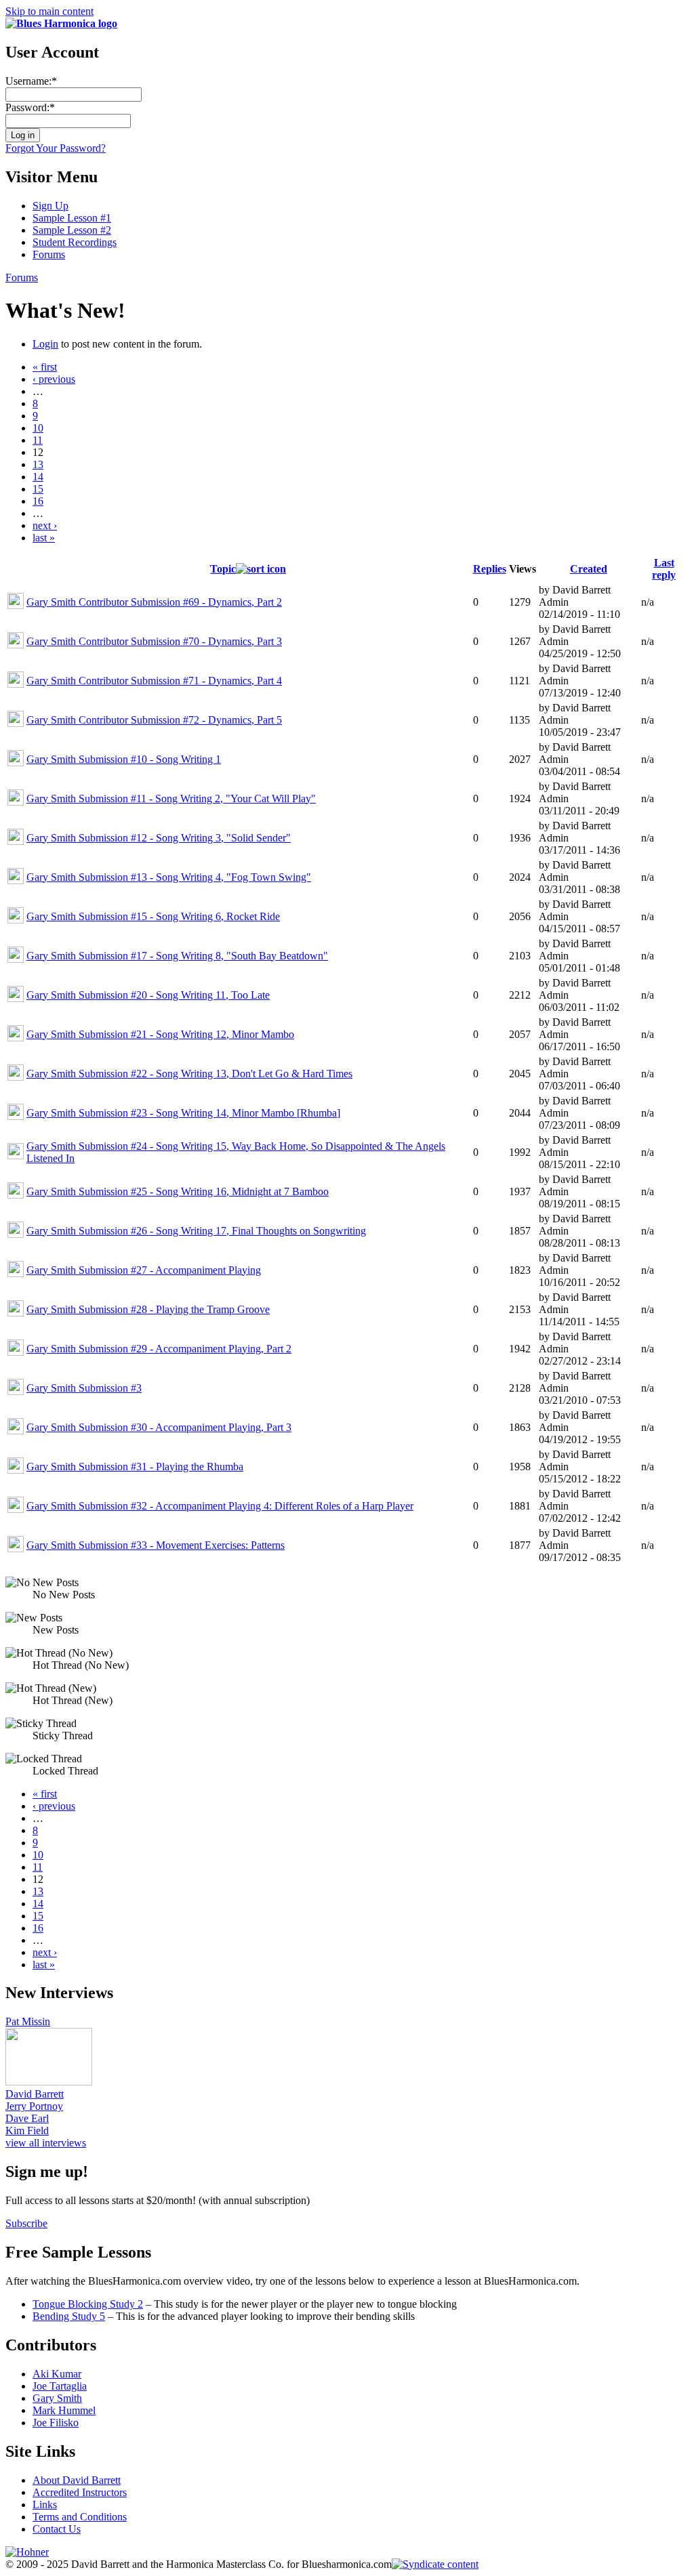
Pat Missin (28, 2021)
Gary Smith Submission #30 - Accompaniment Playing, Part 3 (159, 1427)
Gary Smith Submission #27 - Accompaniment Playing (144, 1270)
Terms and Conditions (80, 2517)
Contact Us (57, 2529)
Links (45, 2505)
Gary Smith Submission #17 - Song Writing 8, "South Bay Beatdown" (177, 956)
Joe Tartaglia (60, 2386)
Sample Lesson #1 (72, 218)
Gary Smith (57, 2398)
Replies (490, 569)
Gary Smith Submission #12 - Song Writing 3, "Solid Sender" (159, 838)
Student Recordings (75, 242)
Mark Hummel (64, 2410)
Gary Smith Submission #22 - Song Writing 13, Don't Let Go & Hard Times (189, 1074)
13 (38, 464)
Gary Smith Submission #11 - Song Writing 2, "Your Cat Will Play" (171, 798)
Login (45, 344)
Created (589, 569)
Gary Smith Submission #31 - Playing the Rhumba (135, 1467)
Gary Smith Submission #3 (84, 1388)
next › (45, 525)
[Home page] (61, 23)
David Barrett (35, 2094)
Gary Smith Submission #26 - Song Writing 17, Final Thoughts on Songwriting (196, 1231)
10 (38, 428)
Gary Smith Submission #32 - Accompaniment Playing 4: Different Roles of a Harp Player (220, 1506)
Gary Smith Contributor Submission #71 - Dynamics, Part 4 (154, 681)
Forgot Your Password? (56, 148)
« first (45, 367)
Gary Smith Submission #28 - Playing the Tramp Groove (148, 1309)
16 (38, 501)
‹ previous (54, 379)
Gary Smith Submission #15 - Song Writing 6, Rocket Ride (153, 916)
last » (44, 538)
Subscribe (26, 2223)
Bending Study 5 (69, 2316)
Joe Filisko (56, 2423)
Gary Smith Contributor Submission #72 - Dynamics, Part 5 (154, 720)
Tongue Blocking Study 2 (88, 2304)
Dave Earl (27, 2118)
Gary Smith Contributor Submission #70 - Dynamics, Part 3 (154, 641)
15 (38, 489)
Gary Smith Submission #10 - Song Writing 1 (124, 759)
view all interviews (46, 2143)
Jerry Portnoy (34, 2106)
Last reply (664, 569)
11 (38, 440)
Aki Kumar (57, 2374)
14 (38, 477)
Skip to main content (49, 11)
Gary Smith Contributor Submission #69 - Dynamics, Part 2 (154, 602)
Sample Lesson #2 (72, 230)
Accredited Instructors (80, 2492)
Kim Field (27, 2131)
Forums (49, 254)
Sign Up (50, 206)
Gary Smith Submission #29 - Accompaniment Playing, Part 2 (159, 1349)
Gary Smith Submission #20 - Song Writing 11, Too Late (148, 995)
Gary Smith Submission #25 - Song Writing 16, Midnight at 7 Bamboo (178, 1191)
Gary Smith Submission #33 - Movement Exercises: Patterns (156, 1545)
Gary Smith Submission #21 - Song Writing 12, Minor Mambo (160, 1034)
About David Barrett (77, 2480)
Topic (223, 569)
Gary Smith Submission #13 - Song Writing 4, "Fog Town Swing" (169, 877)
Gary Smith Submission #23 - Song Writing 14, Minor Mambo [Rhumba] (183, 1113)
